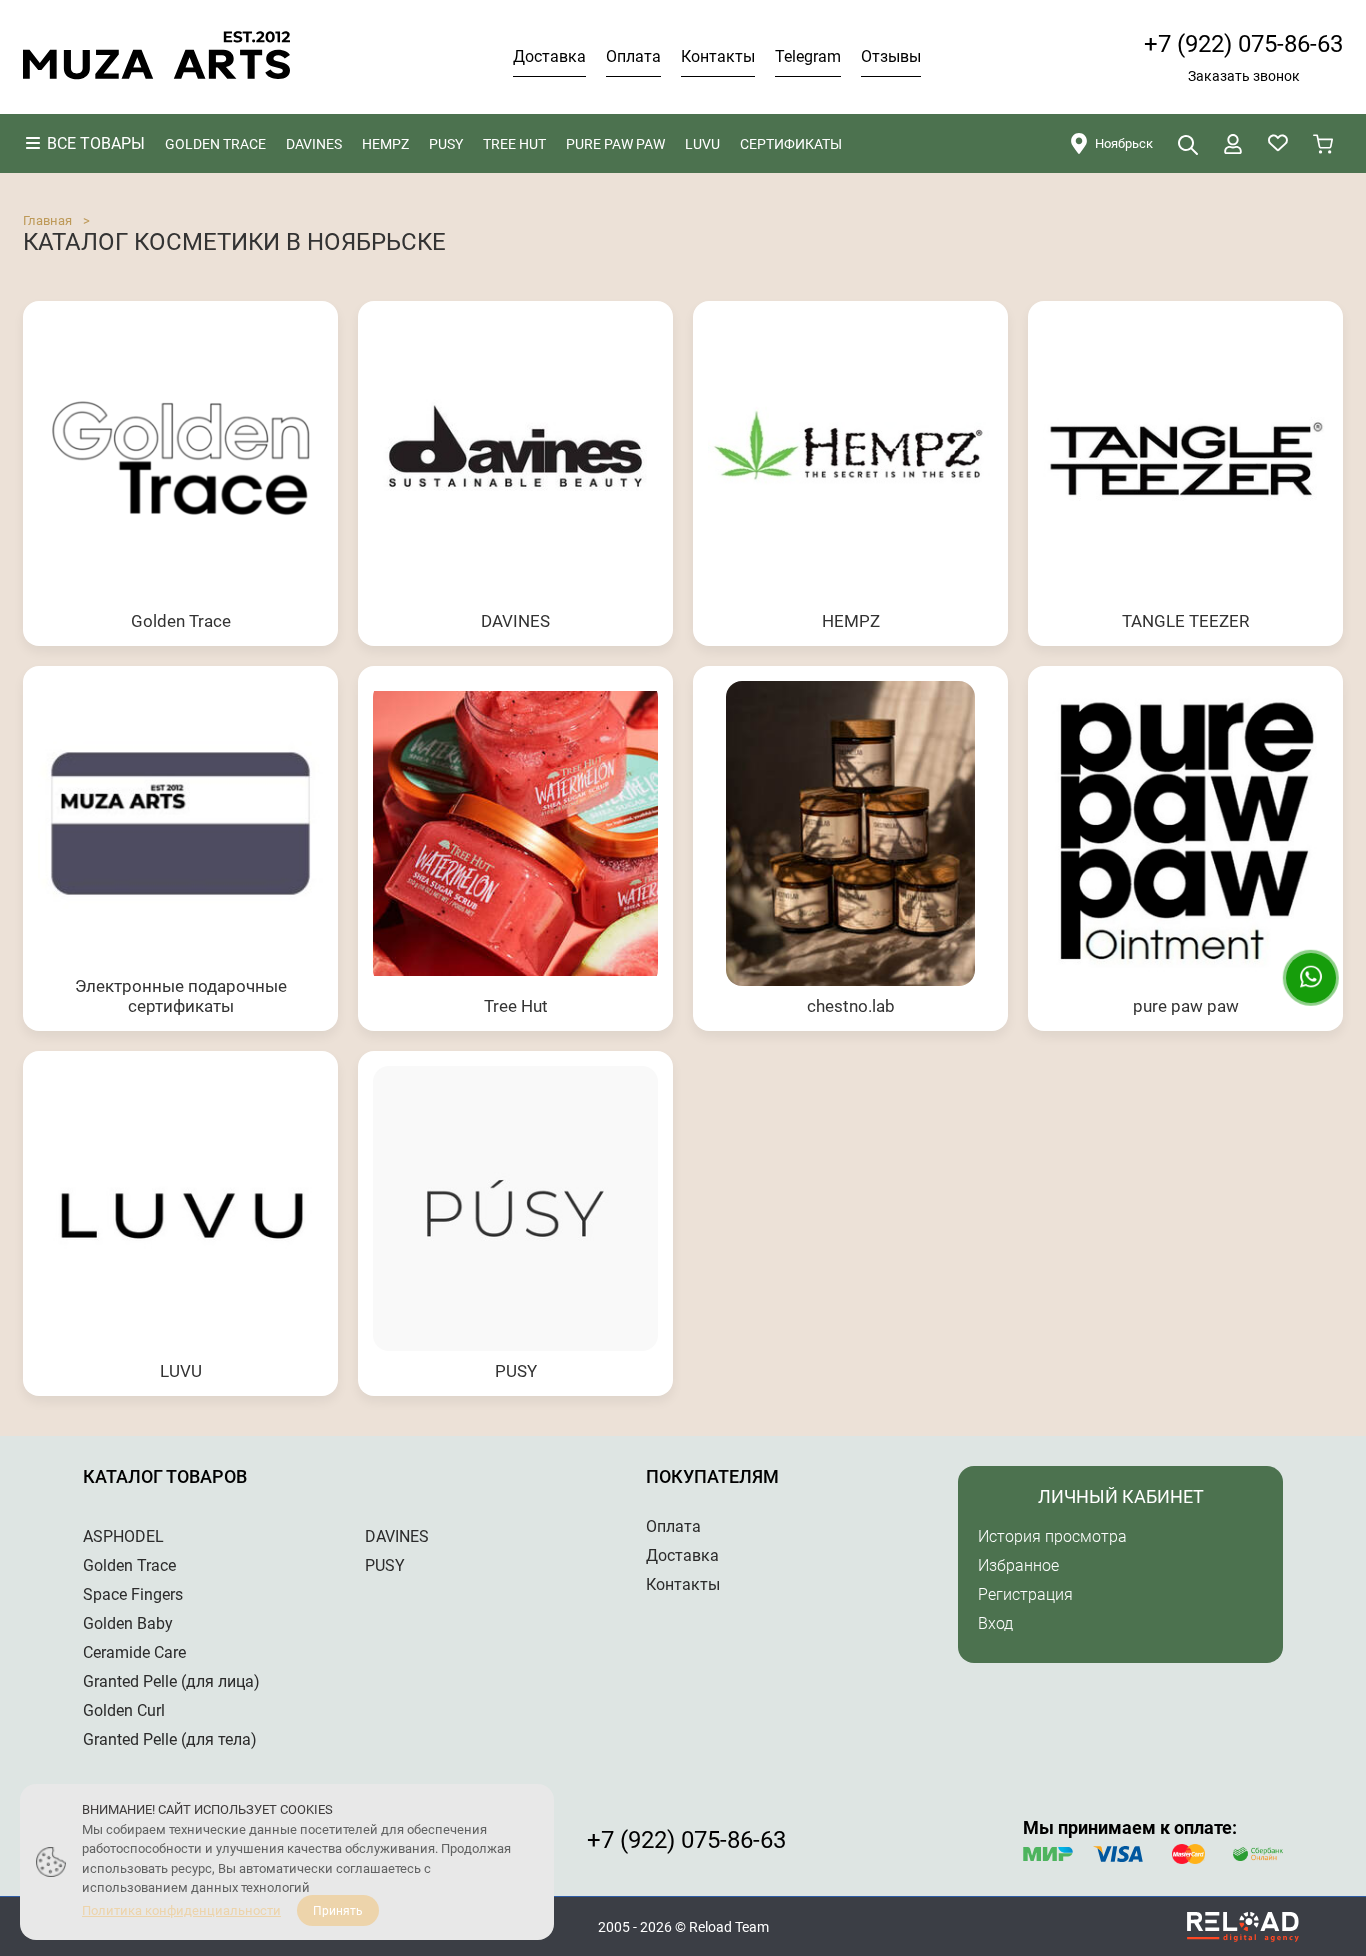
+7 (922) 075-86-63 (1243, 44)
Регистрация (1025, 1594)
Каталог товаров (165, 1476)
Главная (47, 220)
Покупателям (712, 1476)
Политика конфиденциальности (181, 1910)
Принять (338, 1911)
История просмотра (1052, 1536)
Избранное (1018, 1565)
